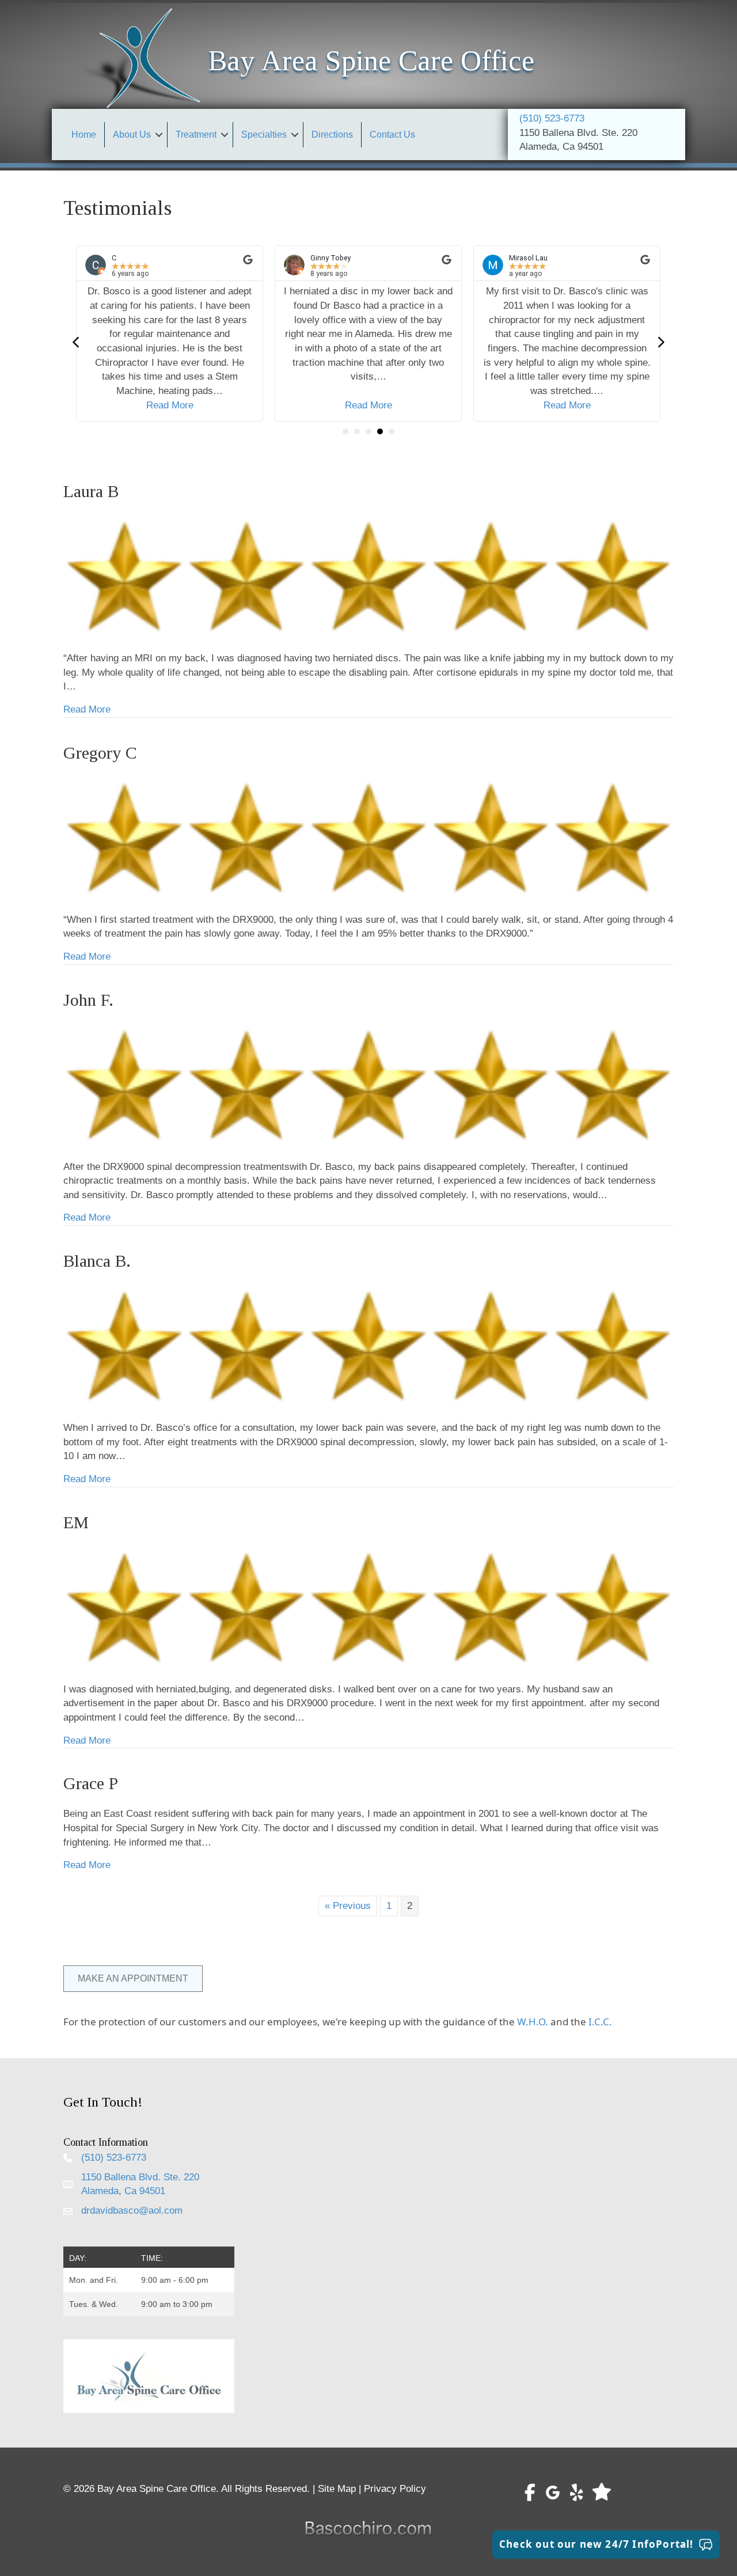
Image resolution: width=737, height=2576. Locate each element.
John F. (88, 1000)
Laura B (91, 491)
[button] (159, 135)
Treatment (196, 135)
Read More (170, 405)
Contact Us (392, 135)
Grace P (91, 1783)
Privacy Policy (395, 2489)
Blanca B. (97, 1261)
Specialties (264, 135)
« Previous (348, 1906)
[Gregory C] (368, 837)
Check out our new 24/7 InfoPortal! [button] (596, 2544)
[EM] (368, 1606)
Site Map (337, 2489)
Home (84, 135)
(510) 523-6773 (552, 118)
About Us (132, 135)
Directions (332, 135)
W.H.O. (533, 2022)
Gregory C (100, 753)
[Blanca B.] (368, 1345)
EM (76, 1522)
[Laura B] (368, 576)
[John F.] (368, 1084)
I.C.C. (600, 2022)
